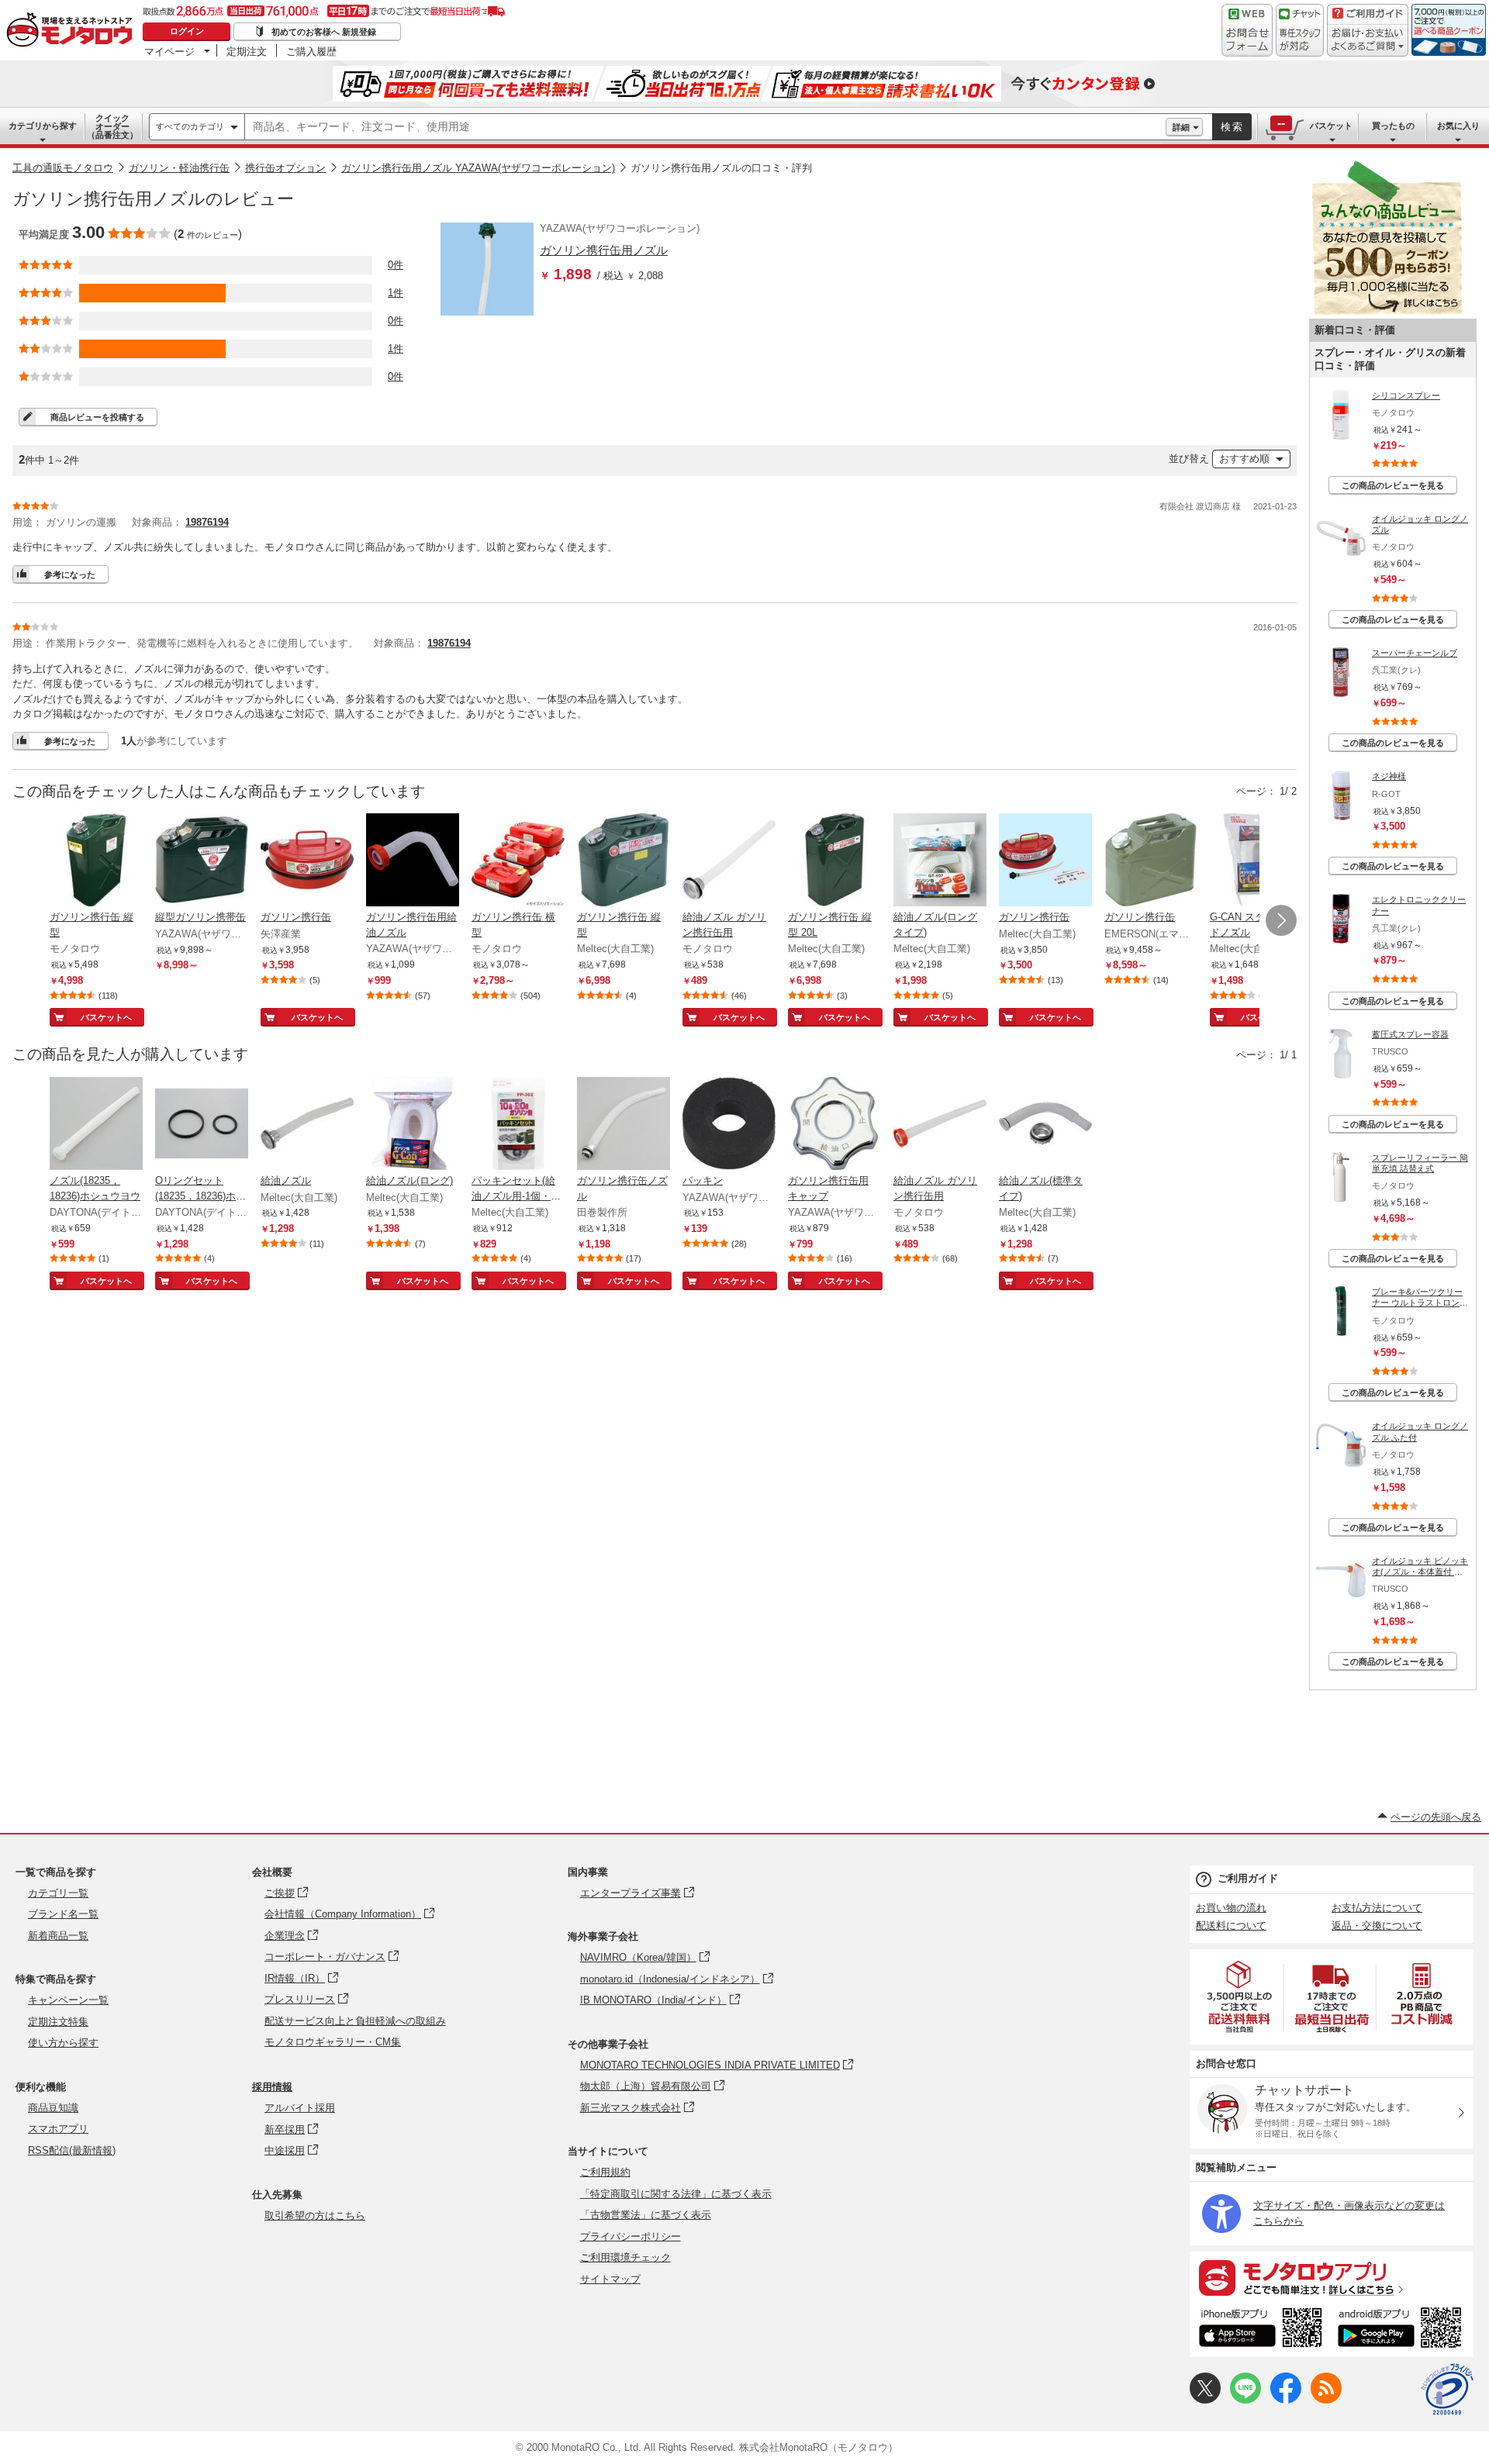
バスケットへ (106, 1017)
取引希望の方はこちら (315, 2216)
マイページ (169, 51)
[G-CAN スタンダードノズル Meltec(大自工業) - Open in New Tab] (1256, 861)
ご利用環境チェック (625, 2257)
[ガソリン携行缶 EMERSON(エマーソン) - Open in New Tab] (1151, 861)
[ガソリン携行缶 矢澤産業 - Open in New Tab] (307, 861)
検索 (1232, 127)
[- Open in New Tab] (1240, 1997)
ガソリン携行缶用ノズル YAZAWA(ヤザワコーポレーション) (478, 168)
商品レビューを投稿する (97, 417)
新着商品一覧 (58, 1936)
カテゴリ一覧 (58, 1893)
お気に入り (1458, 126)
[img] (73, 31)
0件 (396, 265)
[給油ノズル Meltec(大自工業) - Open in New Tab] (307, 1125)
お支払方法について (1377, 1908)
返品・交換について (1377, 1926)
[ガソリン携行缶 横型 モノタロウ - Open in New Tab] (518, 861)
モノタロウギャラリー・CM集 (333, 2042)
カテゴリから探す (43, 126)
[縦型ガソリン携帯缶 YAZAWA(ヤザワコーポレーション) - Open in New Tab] (202, 861)
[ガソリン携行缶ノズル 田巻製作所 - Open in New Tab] (624, 1125)
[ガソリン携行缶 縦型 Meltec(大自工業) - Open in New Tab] (624, 861)
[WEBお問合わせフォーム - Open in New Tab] (1247, 30)
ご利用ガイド (1248, 1878)
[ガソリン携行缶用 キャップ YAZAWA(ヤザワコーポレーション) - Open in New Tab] (834, 1125)
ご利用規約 (605, 2172)
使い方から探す (63, 2043)
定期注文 (247, 51)
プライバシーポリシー (630, 2236)
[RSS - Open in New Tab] (1326, 2400)
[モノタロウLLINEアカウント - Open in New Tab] (1245, 2400)
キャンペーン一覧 (68, 2000)
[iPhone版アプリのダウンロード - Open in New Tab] (1261, 2330)
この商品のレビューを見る (1393, 485)
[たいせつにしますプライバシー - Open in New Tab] (1447, 2390)
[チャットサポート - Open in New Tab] (1300, 30)
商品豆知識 (53, 2108)
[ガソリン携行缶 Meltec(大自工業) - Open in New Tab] (1045, 861)
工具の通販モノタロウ (63, 168)
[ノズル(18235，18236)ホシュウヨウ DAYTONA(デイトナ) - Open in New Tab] (96, 1125)
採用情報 (272, 2087)
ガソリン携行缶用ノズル (604, 250)
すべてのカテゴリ (190, 126)
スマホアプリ (58, 2129)
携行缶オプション (285, 168)
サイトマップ (610, 2279)
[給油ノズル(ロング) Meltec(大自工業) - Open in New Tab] (413, 1125)
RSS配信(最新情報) (72, 2150)
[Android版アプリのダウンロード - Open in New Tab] (1403, 2330)
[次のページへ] (1281, 920)
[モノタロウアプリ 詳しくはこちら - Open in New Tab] (1332, 2277)
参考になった (70, 575)
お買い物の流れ (1231, 1908)
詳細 (1181, 127)
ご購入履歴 (311, 51)
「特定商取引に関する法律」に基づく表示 (676, 2194)
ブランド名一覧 (63, 1914)
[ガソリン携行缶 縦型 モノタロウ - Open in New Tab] (96, 861)
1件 (396, 293)
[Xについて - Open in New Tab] (1205, 2400)
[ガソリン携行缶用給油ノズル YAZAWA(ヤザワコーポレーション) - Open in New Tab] (413, 861)
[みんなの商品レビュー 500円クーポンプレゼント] (1387, 311)
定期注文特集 (58, 2022)
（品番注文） (112, 126)
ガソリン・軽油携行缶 (179, 168)
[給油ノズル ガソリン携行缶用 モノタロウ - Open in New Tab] (729, 861)
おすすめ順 (1244, 459)
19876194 (207, 522)
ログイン (187, 31)
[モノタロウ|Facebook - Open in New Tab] (1286, 2400)
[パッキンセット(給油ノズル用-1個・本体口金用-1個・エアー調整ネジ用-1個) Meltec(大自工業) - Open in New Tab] (518, 1125)
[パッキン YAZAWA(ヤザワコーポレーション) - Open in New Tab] (729, 1125)
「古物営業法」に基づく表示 (646, 2215)
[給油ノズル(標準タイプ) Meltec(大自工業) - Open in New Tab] (1045, 1125)
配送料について (1231, 1926)
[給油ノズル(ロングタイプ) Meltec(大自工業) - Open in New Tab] (940, 861)
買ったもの (1393, 126)
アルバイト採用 (300, 2108)
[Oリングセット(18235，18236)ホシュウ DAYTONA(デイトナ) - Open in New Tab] (202, 1125)
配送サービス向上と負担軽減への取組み (355, 2021)
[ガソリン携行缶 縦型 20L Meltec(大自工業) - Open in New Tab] (834, 861)
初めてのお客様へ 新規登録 (324, 32)
